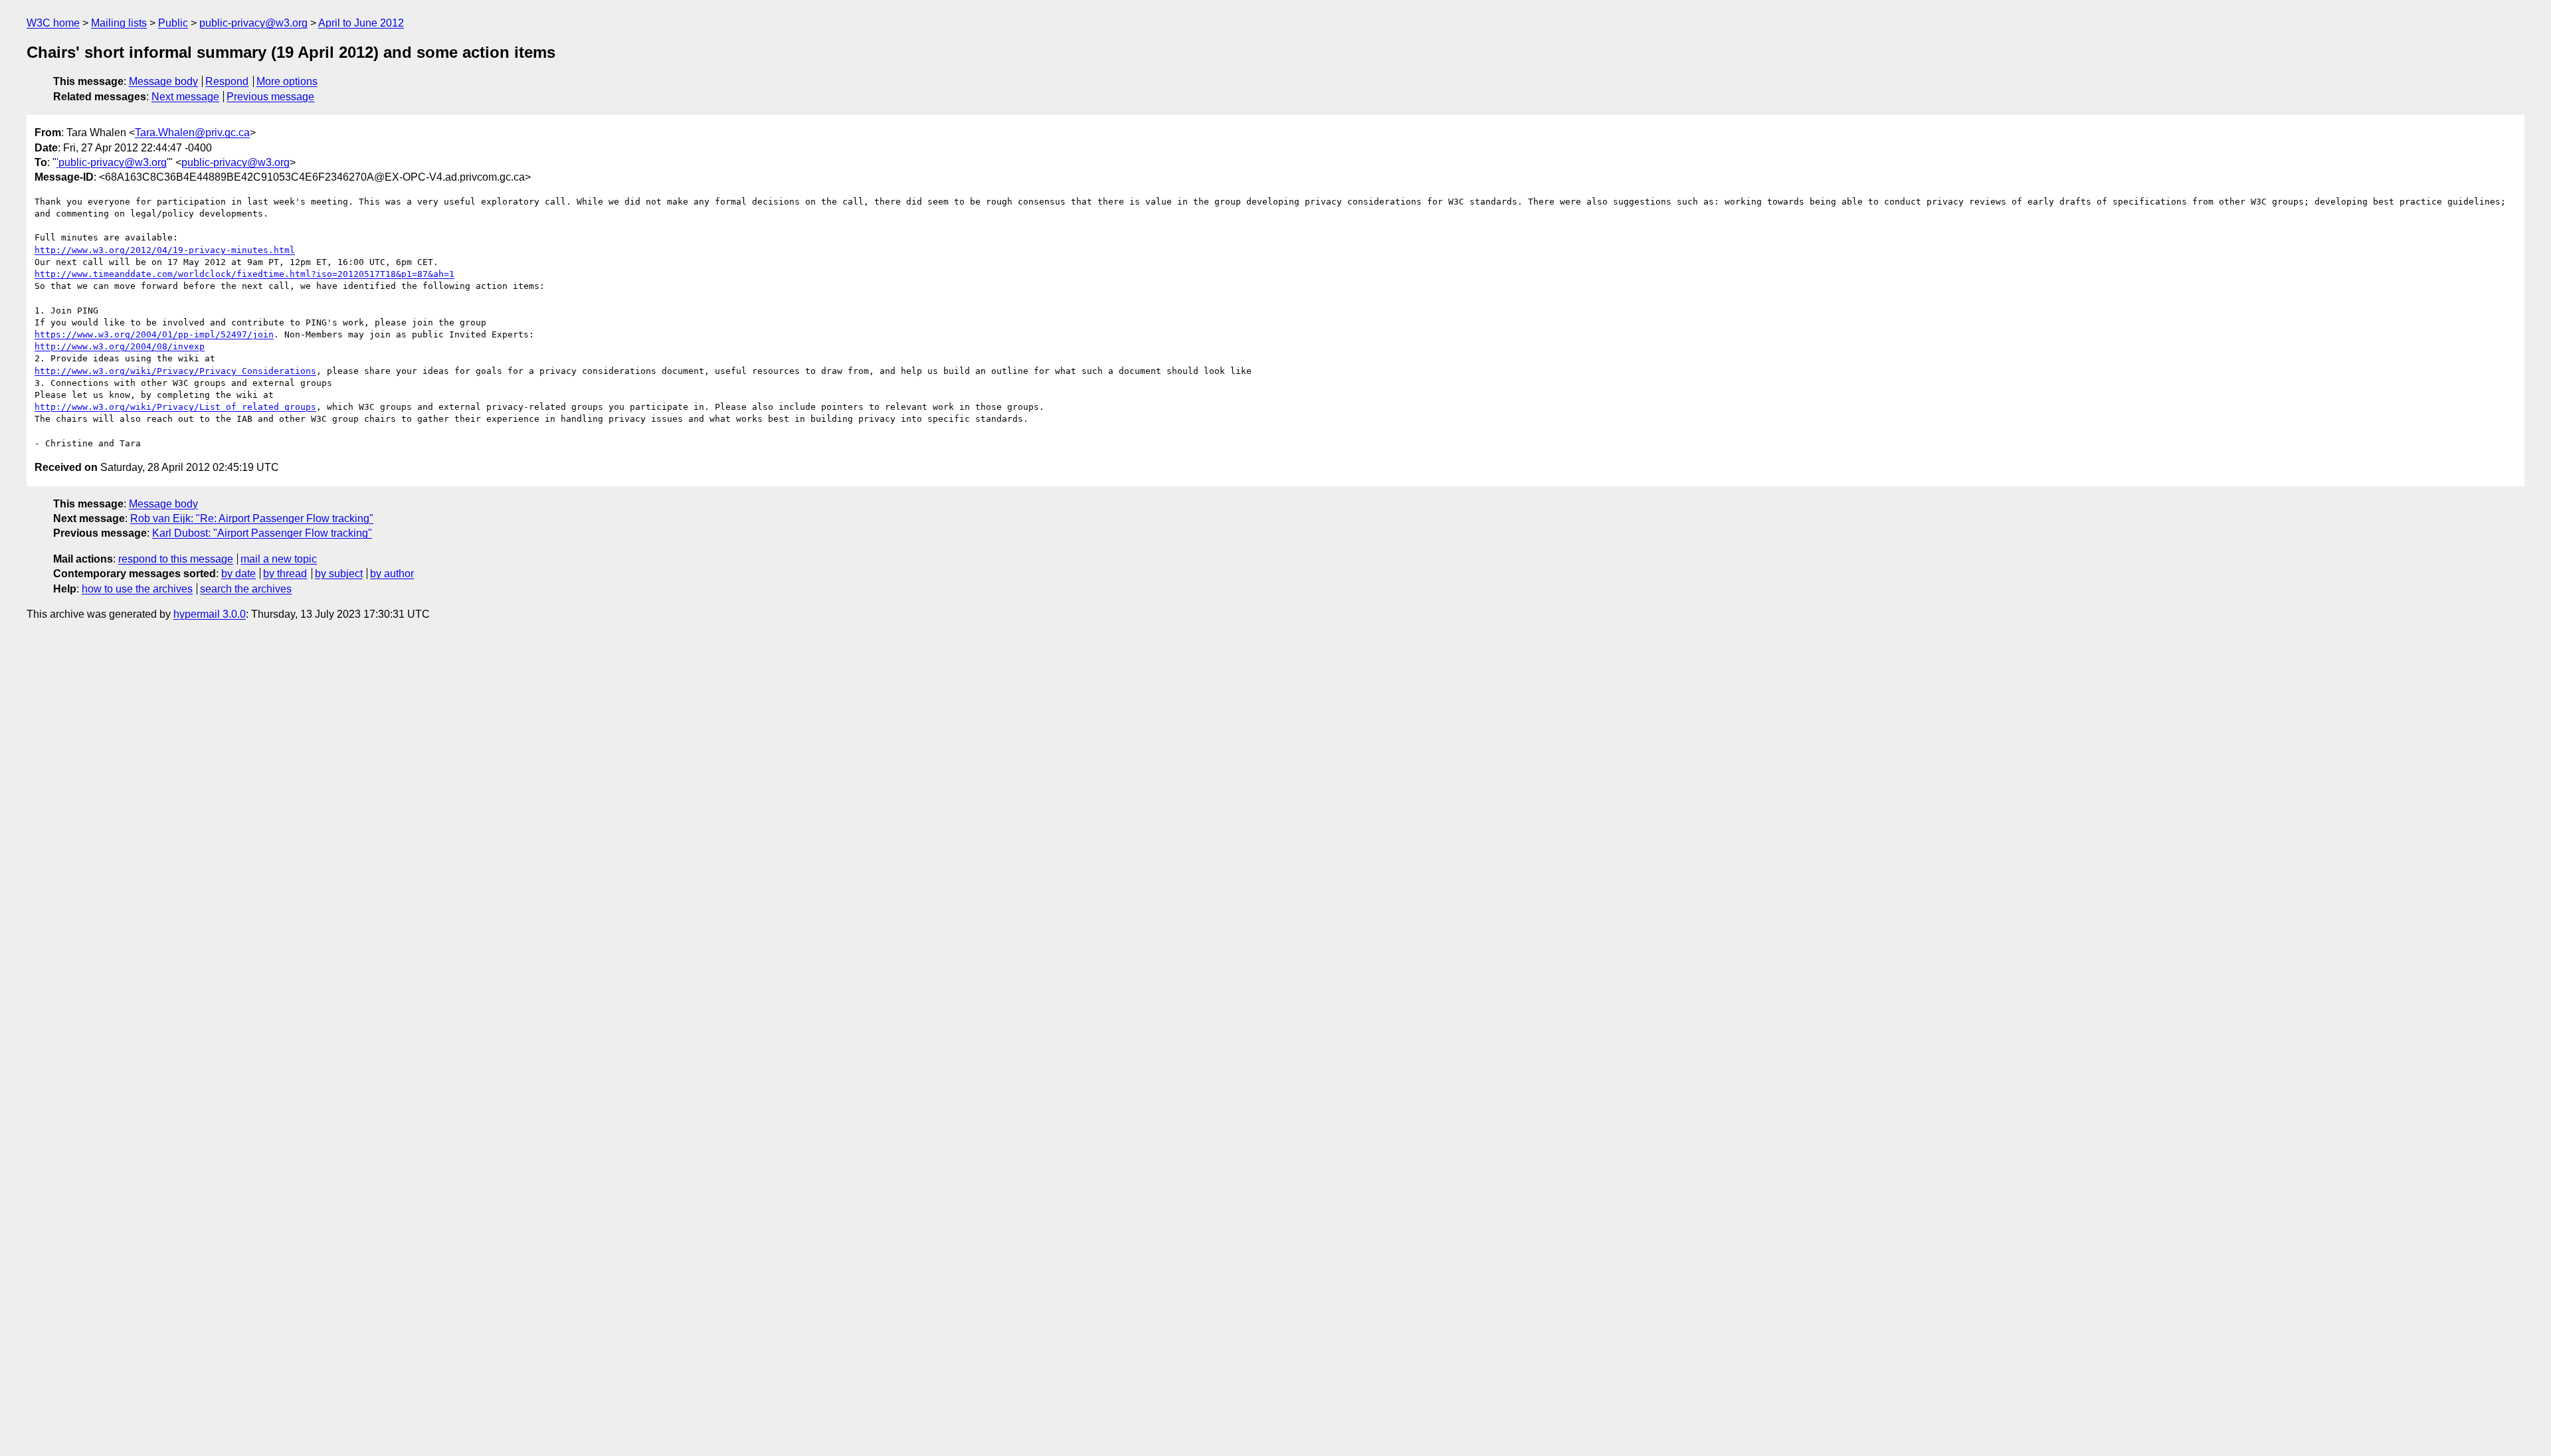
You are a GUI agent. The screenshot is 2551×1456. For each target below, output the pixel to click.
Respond (227, 81)
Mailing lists (119, 23)
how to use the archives (137, 589)
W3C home (53, 23)
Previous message (270, 97)
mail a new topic (279, 559)
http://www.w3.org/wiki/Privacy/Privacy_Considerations (175, 371)
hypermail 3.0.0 (210, 614)
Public (173, 23)
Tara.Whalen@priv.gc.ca (192, 133)
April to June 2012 (361, 23)
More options (287, 81)
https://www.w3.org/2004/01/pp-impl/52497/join (154, 334)
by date (238, 574)
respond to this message (176, 559)
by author (392, 574)
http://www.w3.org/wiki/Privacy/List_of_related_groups (175, 407)
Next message (185, 97)
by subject (339, 574)
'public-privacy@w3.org (112, 162)
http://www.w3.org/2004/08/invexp (120, 346)
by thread (285, 574)
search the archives (246, 589)
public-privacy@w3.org (253, 23)
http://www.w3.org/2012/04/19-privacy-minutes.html (165, 250)
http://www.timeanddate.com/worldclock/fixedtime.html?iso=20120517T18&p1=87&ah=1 (244, 274)
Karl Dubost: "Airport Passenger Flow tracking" (262, 533)
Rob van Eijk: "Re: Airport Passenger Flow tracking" (252, 518)
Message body (163, 81)
